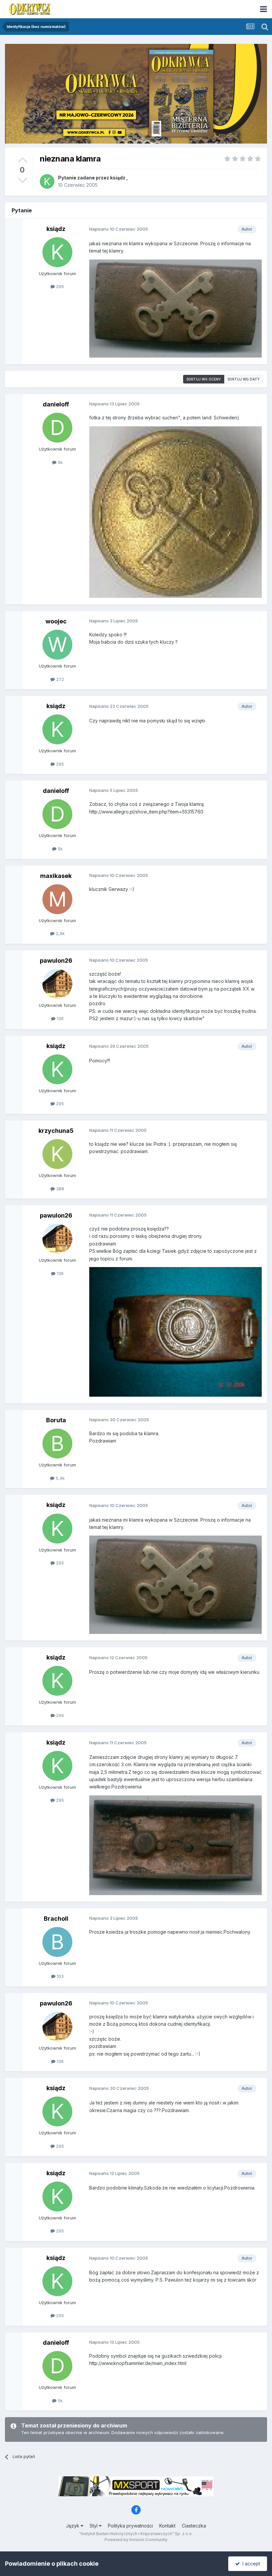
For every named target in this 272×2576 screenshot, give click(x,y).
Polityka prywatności (130, 2526)
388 (59, 1189)
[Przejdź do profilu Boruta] (57, 1444)
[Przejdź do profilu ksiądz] (47, 181)
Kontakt (167, 2526)
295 (59, 286)
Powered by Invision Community (136, 2540)
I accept (250, 2564)
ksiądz (118, 178)
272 (59, 679)
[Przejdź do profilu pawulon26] (57, 984)
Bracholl (56, 1919)
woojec (56, 621)
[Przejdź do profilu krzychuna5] (57, 1154)
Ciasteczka (194, 2526)
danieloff (56, 404)
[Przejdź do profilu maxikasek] (57, 899)
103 (60, 1976)
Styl (94, 2526)
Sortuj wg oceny (204, 379)
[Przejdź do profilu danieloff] (57, 428)
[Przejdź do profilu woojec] (57, 645)
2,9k (60, 933)
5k (60, 462)
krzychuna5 (56, 1131)
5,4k (60, 1478)
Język (73, 2526)
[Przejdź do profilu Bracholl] (57, 1942)
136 (60, 1019)
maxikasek (56, 876)
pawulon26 (56, 961)
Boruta (56, 1420)
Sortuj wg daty (244, 379)
